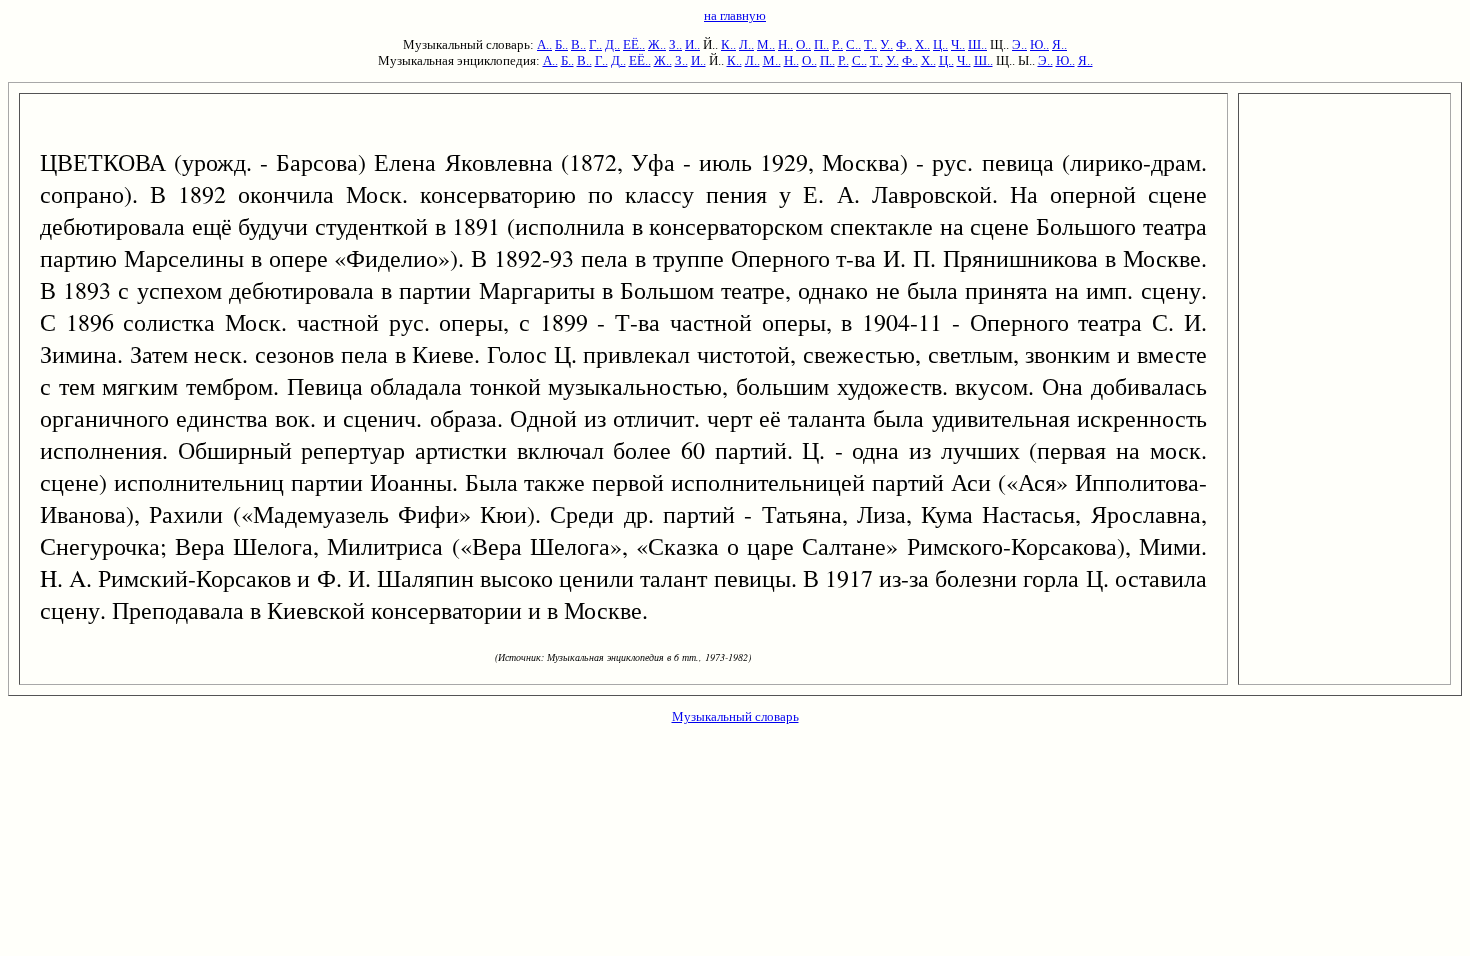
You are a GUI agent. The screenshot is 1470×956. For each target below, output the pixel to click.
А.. (544, 44)
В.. (578, 44)
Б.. (561, 44)
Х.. (922, 44)
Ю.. (1039, 44)
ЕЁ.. (634, 44)
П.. (821, 44)
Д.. (612, 44)
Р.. (837, 44)
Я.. (1059, 44)
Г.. (595, 44)
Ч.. (958, 44)
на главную (735, 15)
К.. (728, 44)
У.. (886, 44)
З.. (675, 44)
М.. (766, 44)
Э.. (1019, 44)
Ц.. (940, 44)
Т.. (870, 44)
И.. (692, 44)
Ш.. (977, 44)
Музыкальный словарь (735, 716)
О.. (803, 44)
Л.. (746, 44)
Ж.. (657, 44)
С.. (853, 44)
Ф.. (904, 44)
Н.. (785, 44)
